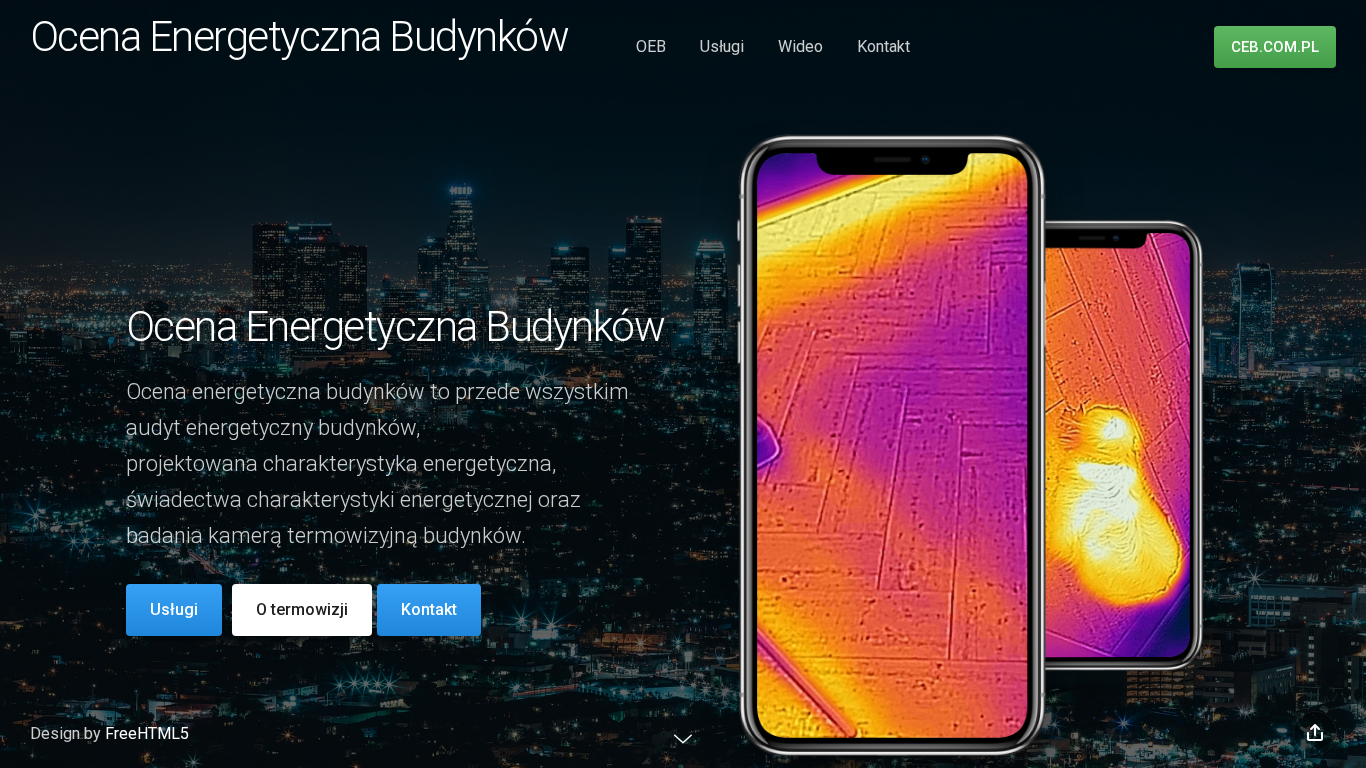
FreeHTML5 (147, 733)
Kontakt (883, 46)
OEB (651, 46)
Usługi (722, 46)
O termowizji (302, 609)
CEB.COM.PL (1275, 47)
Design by (67, 733)
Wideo (800, 46)
